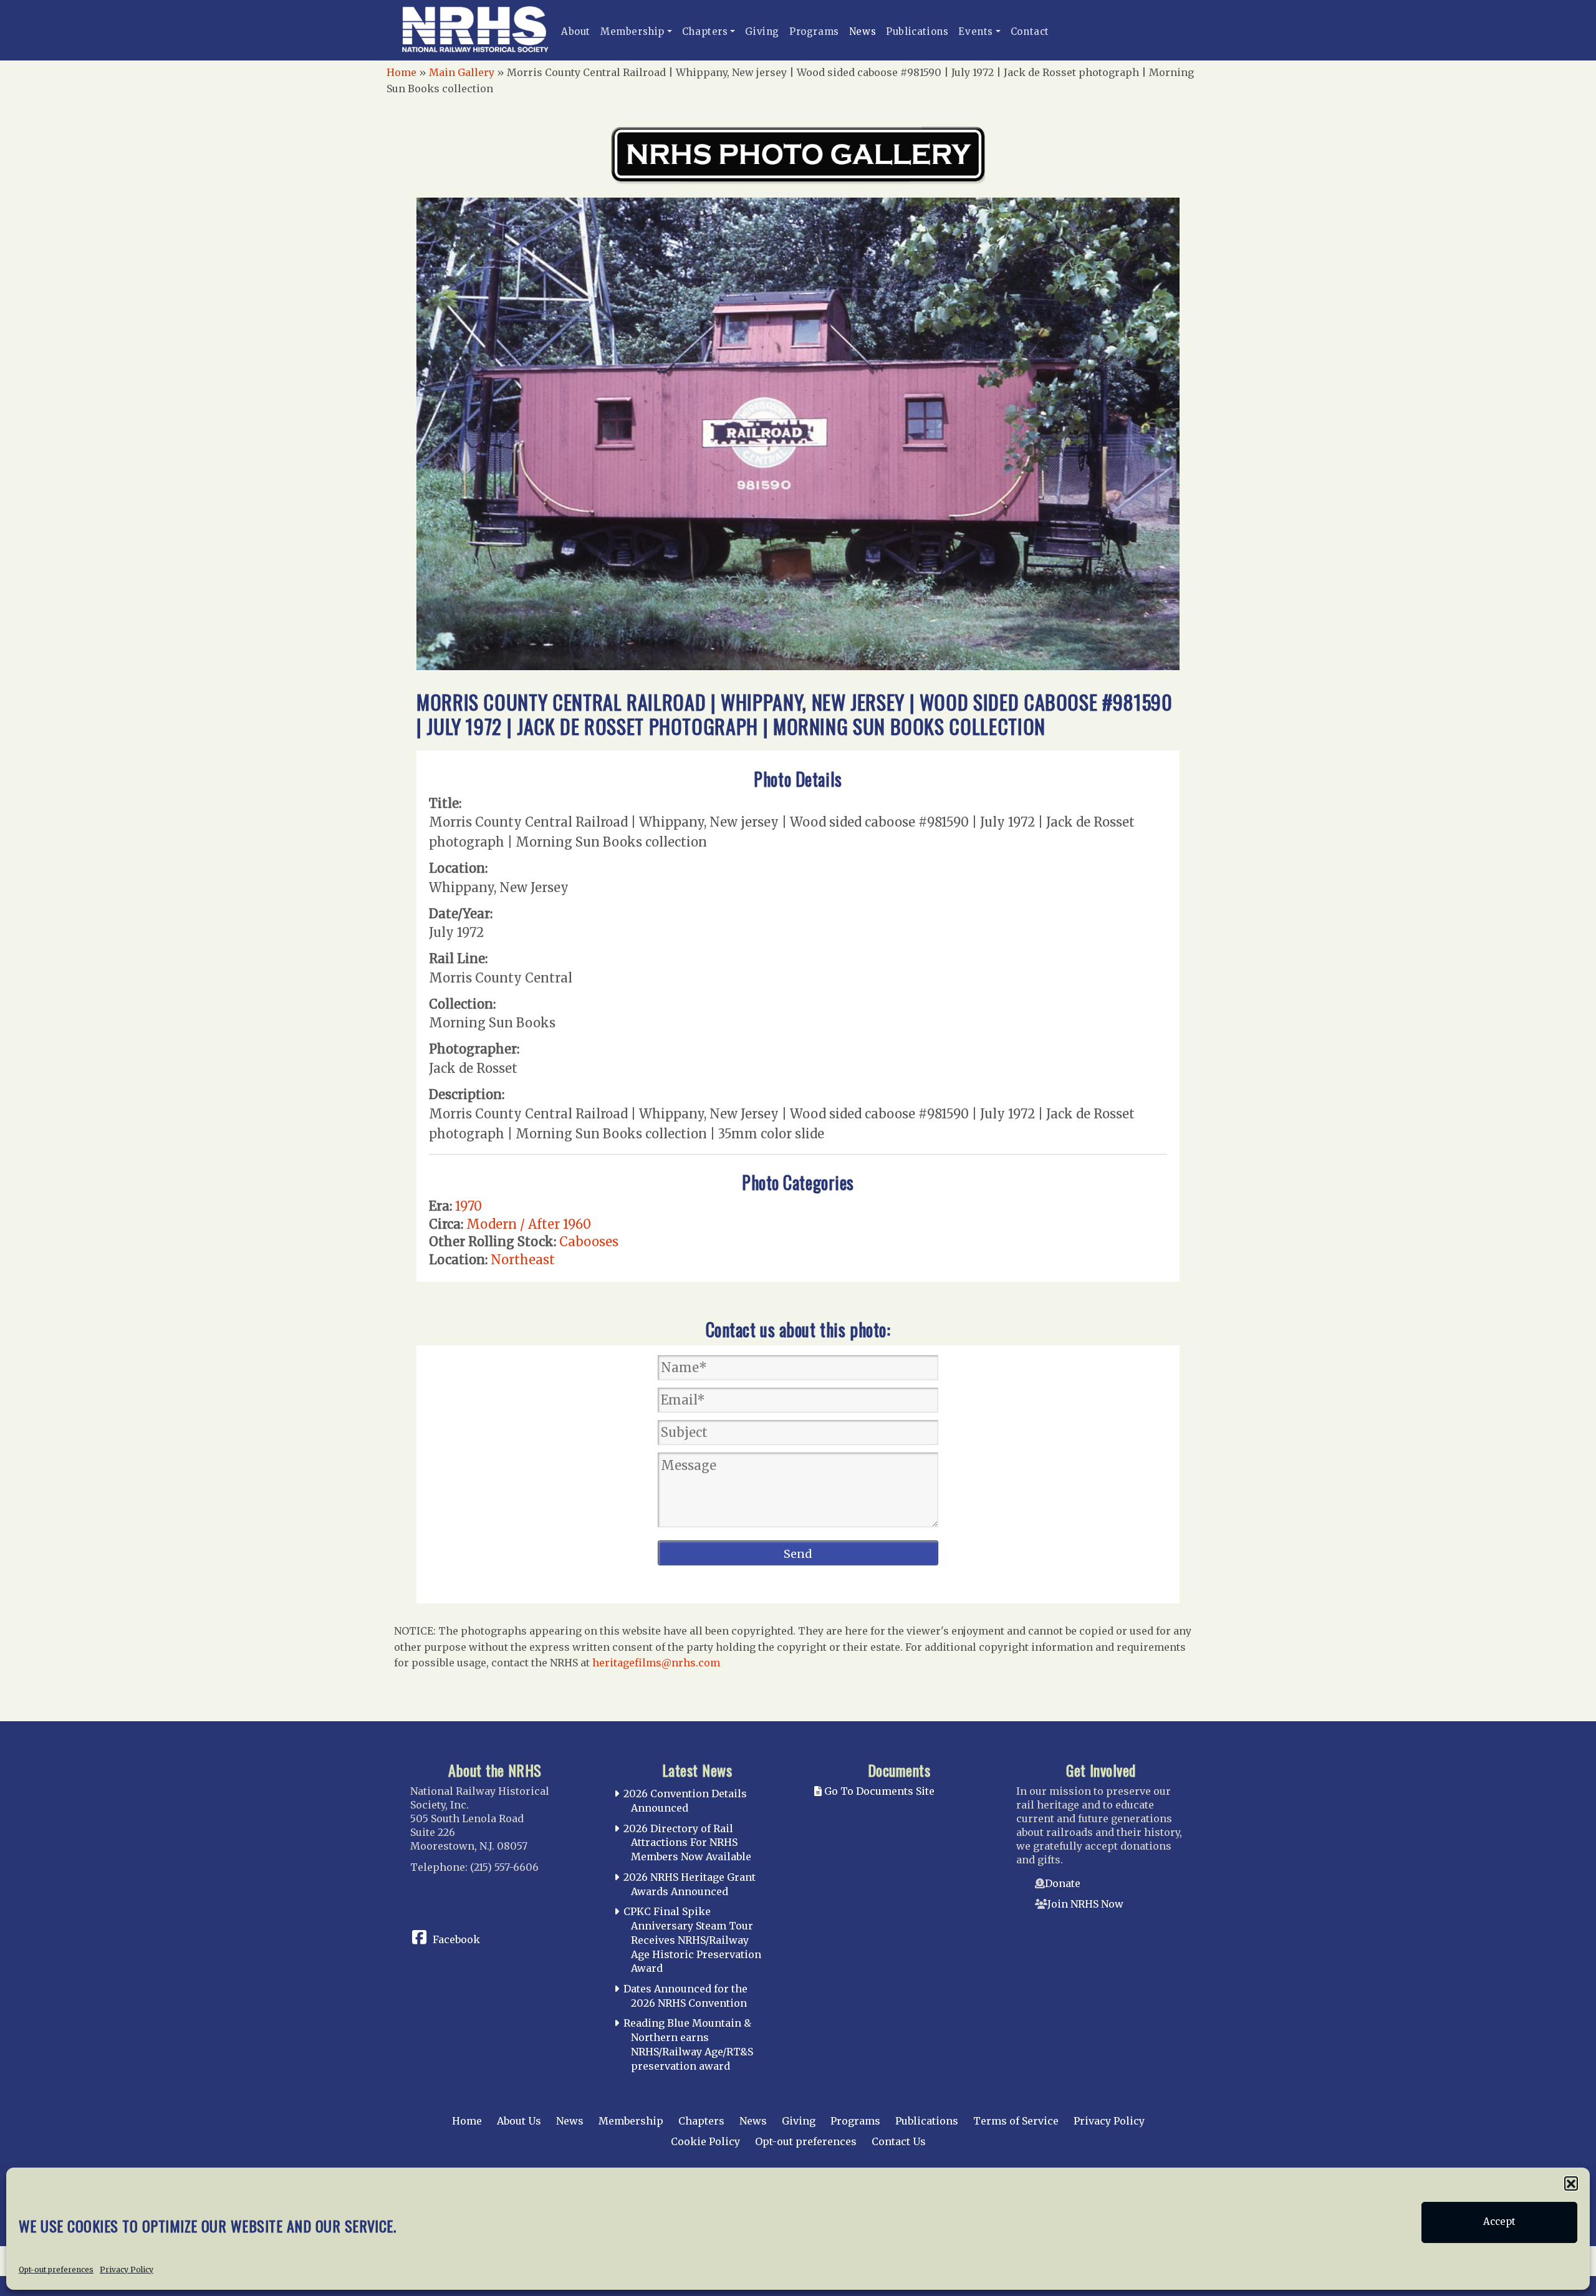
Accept (1499, 2222)
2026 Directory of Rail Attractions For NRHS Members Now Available (687, 1843)
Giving (762, 31)
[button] (1571, 2183)
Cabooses (589, 1242)
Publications (917, 31)
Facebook (456, 1939)
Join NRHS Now (1085, 1904)
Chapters (705, 31)
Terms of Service (1016, 2121)
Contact (1030, 31)
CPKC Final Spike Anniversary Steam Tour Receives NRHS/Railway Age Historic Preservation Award (692, 1940)
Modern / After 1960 (529, 1224)
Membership (632, 31)
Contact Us (899, 2141)
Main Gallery (462, 72)
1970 (469, 1206)
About (576, 31)
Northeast (523, 1260)
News (863, 31)
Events (976, 31)
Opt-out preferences (56, 2269)
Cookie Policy (705, 2141)
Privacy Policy (127, 2269)
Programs (814, 31)
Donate (1063, 1883)
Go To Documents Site (878, 1791)
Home (401, 72)
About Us (519, 2121)
